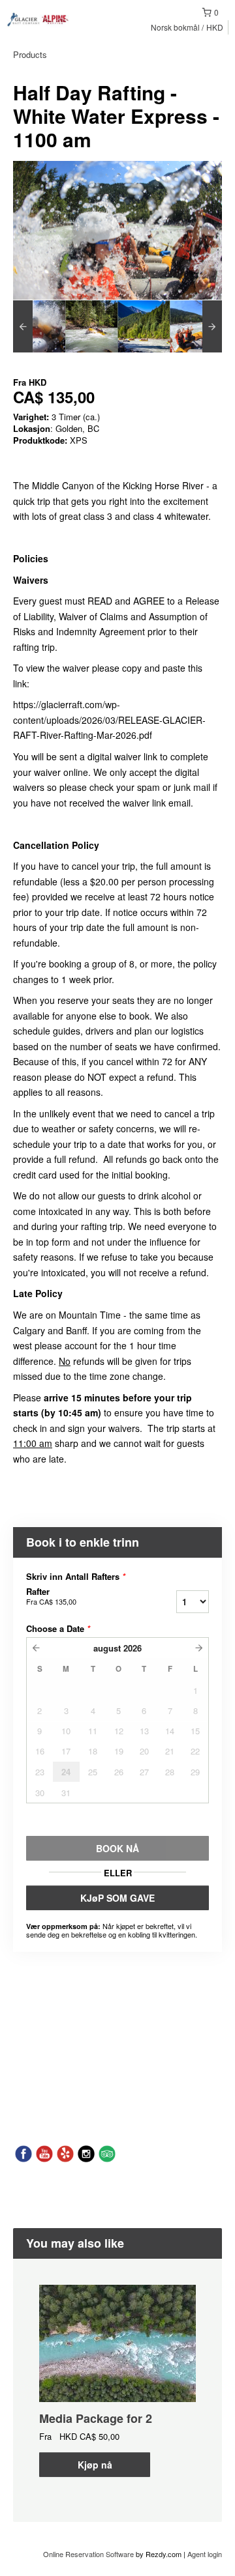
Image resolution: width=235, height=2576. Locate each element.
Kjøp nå (95, 2465)
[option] (39, 326)
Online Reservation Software (88, 2554)
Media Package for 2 (96, 2418)
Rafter (51, 1596)
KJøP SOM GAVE (117, 1898)
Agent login (205, 2554)
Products (30, 54)
